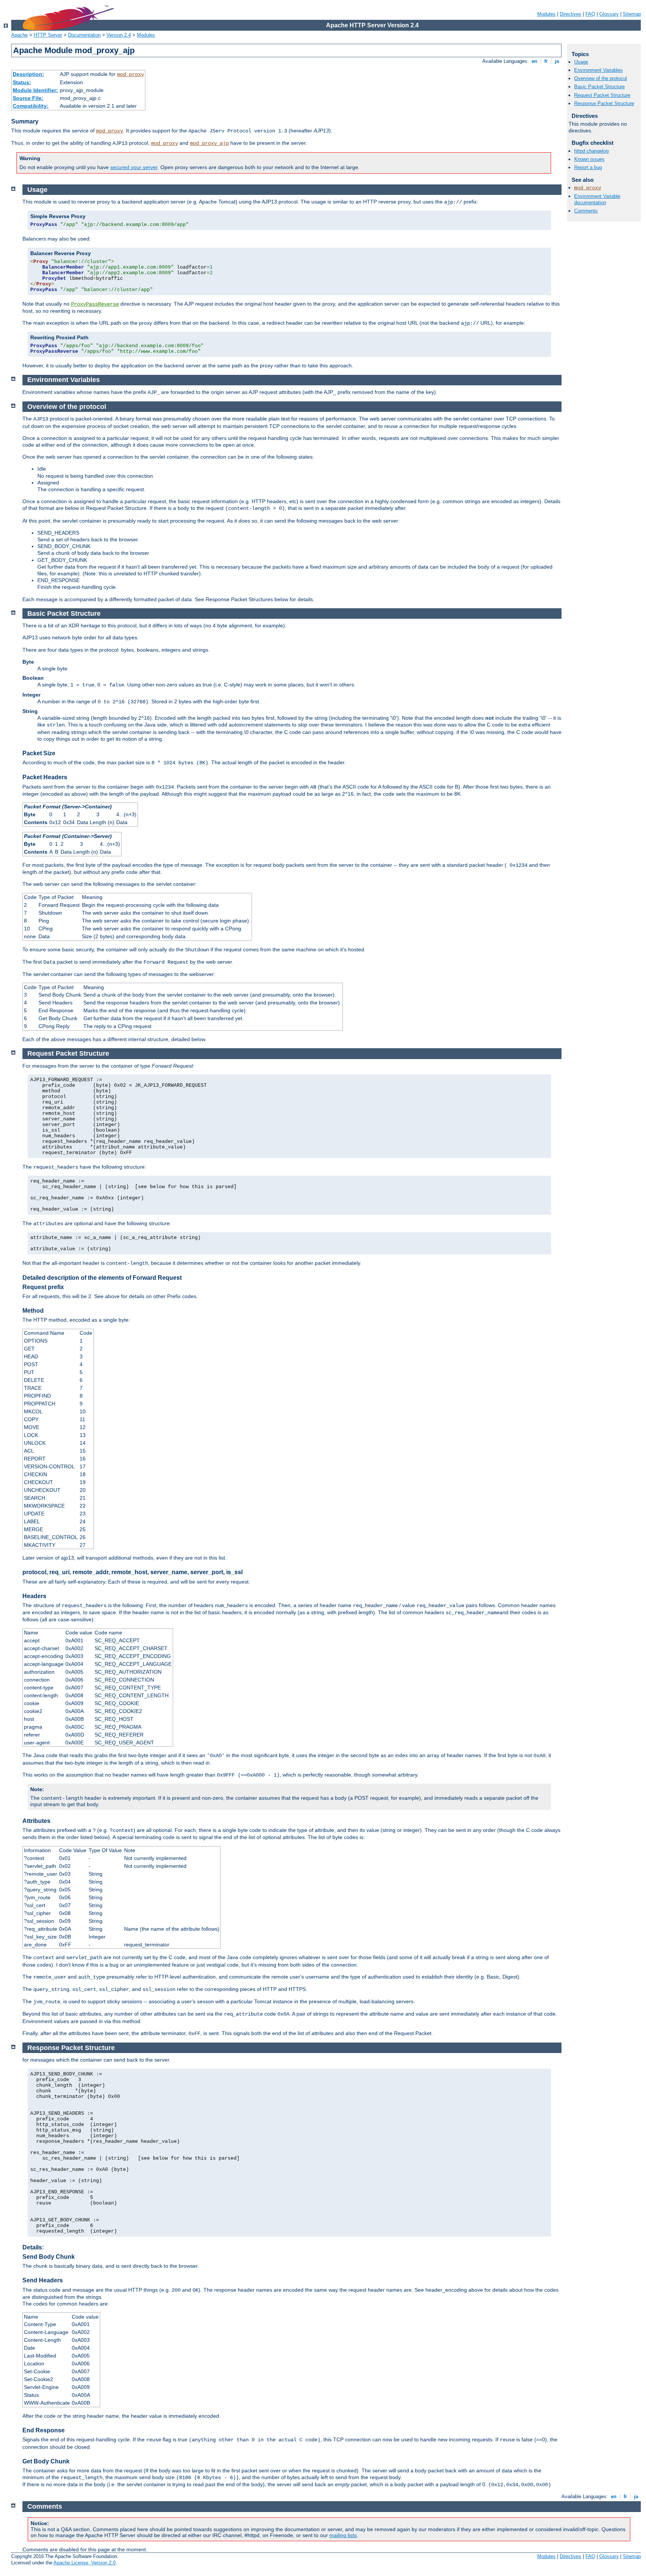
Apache (19, 35)
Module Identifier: (35, 90)
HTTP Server (48, 35)
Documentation (84, 35)
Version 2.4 (119, 35)
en (534, 61)
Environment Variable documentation (597, 199)
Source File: (28, 98)
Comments (586, 211)
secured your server (134, 167)
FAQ (590, 14)
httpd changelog (591, 151)
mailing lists (343, 2535)
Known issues (589, 159)
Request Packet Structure (602, 95)
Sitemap (632, 14)
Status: (22, 82)
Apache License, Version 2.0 (84, 2563)
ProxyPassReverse (95, 304)
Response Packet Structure (604, 103)
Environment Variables (599, 70)
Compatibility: (31, 106)
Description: (28, 74)
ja (557, 61)
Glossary (609, 14)
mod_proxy (130, 74)
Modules (546, 14)
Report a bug (588, 167)
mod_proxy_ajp (209, 143)
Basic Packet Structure (599, 87)
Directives (570, 14)
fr (546, 61)
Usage (581, 62)
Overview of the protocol (601, 78)
